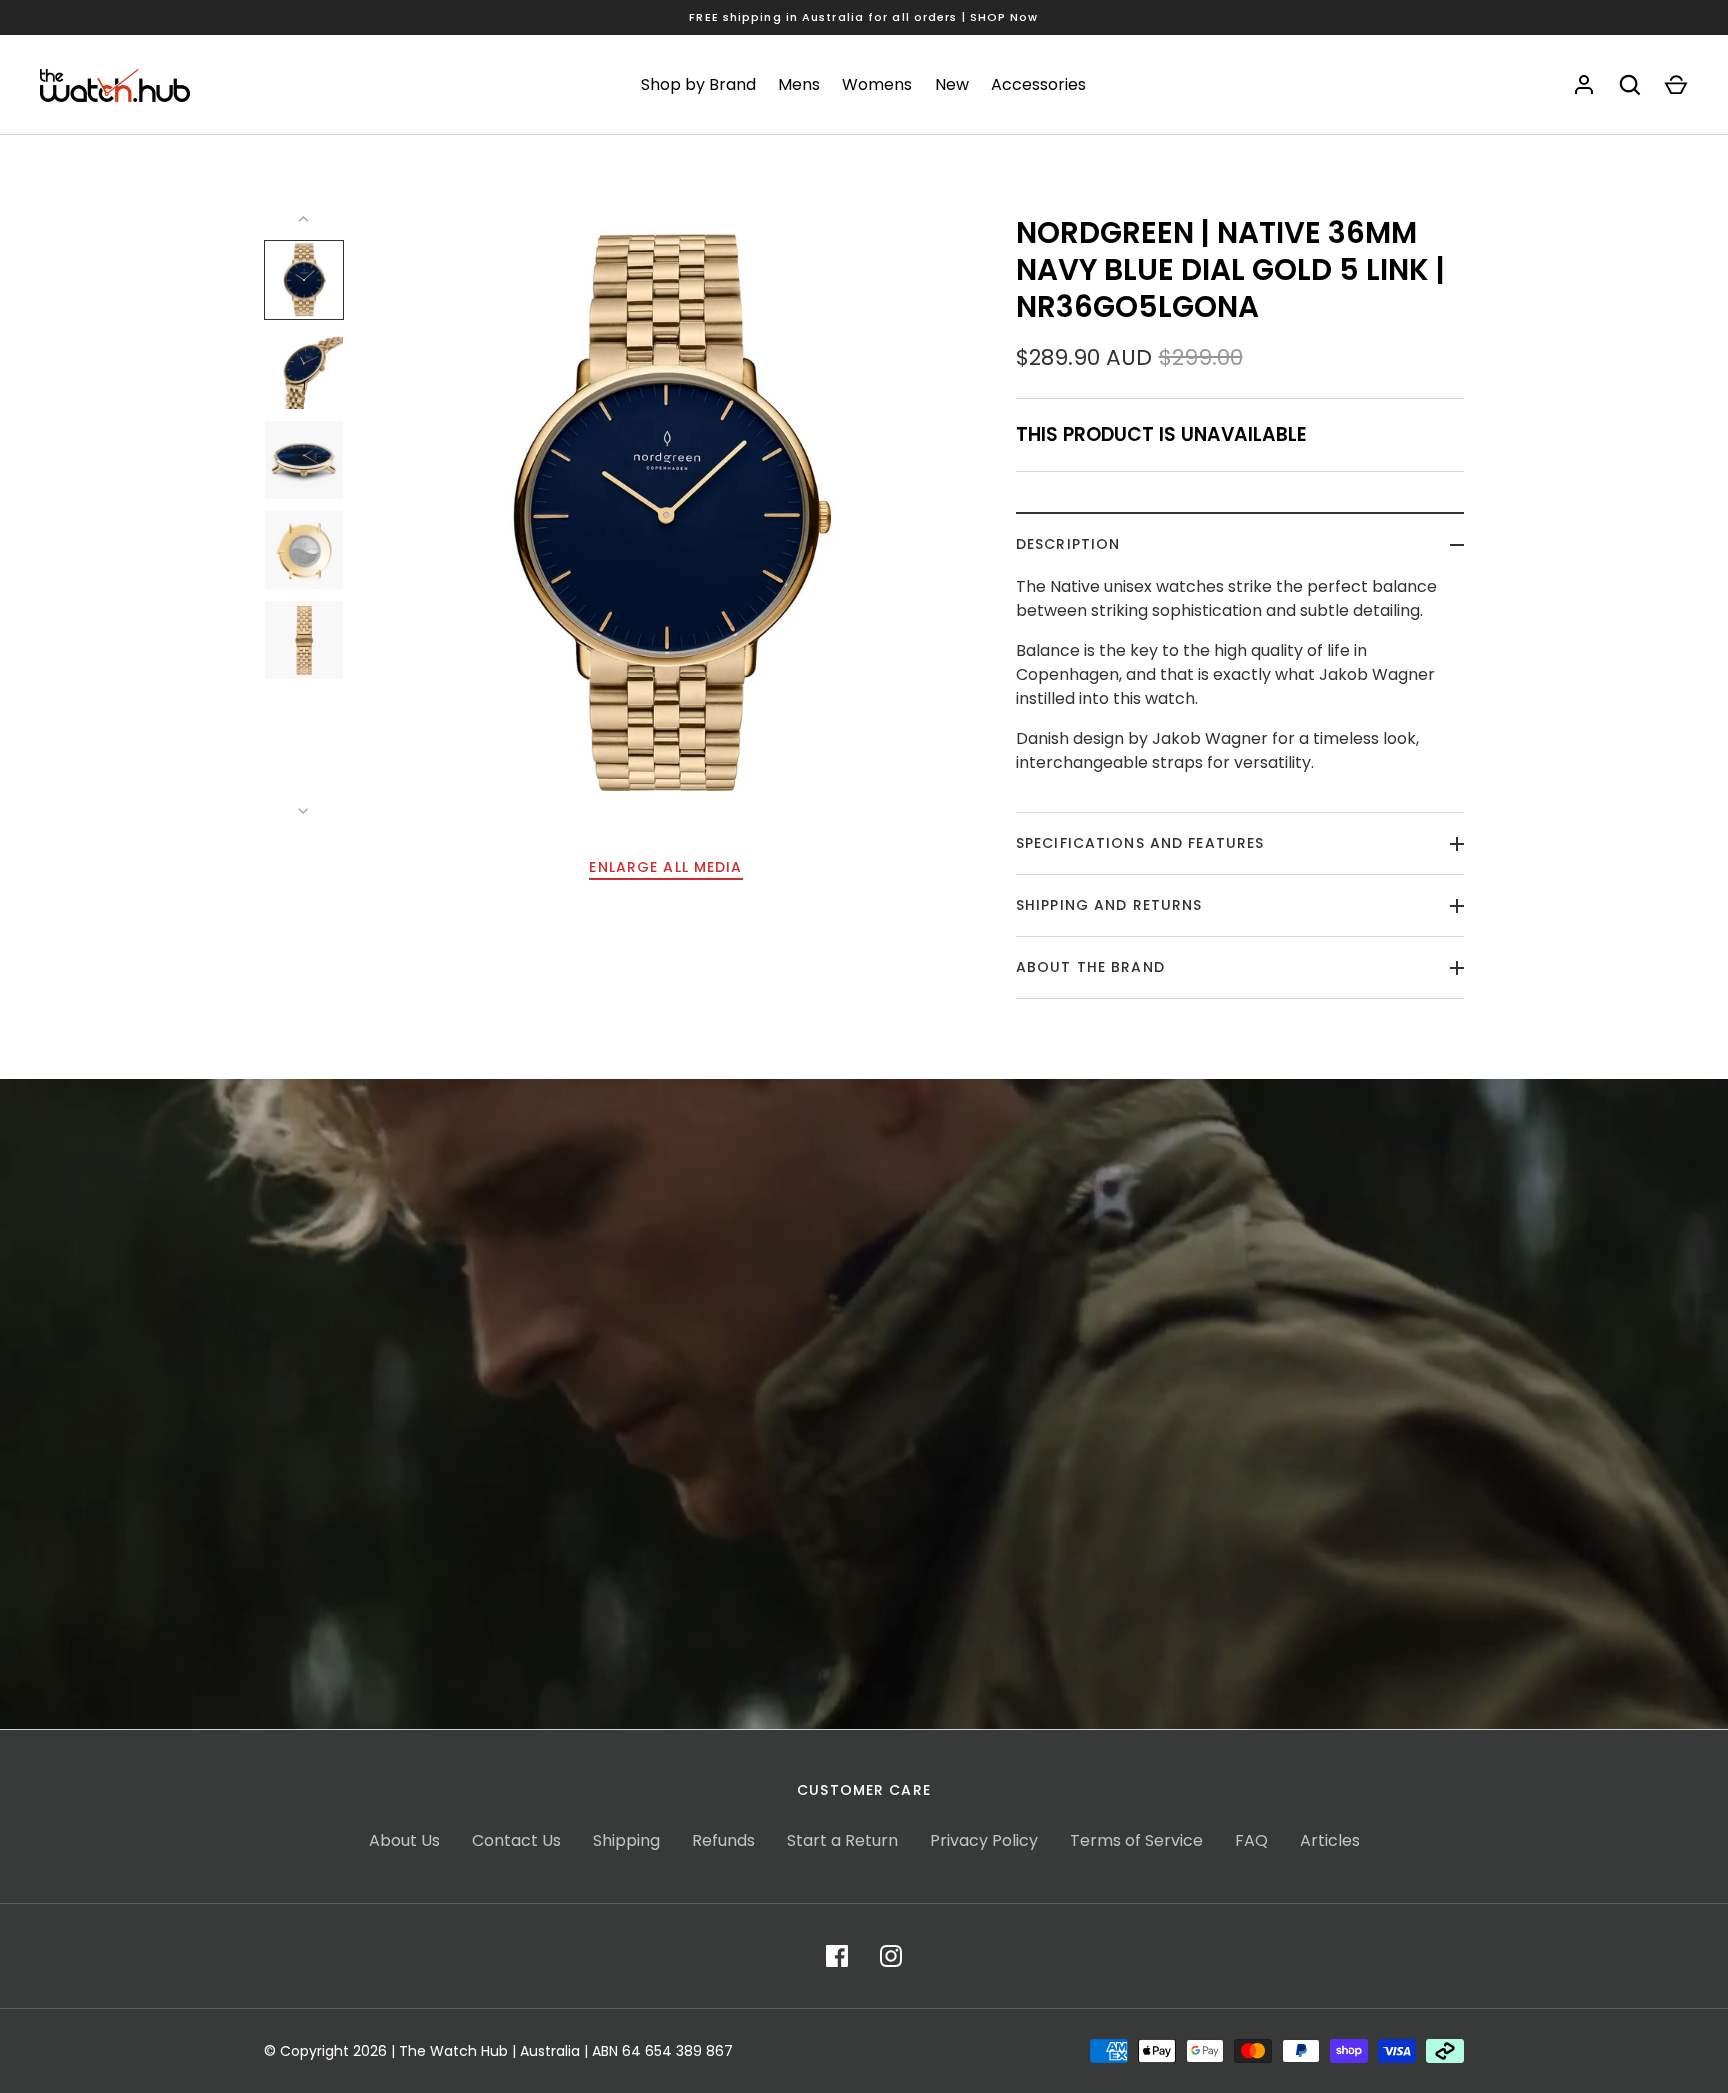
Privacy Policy (984, 1840)
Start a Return (842, 1840)
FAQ (1251, 1840)
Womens (877, 84)
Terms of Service (1136, 1840)
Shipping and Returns (1109, 905)
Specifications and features (1140, 843)
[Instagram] (891, 1956)
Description (1068, 544)
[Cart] (1676, 85)
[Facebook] (837, 1956)
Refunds (723, 1840)
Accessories (1038, 84)
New (952, 84)
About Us (404, 1840)
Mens (799, 84)
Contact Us (516, 1840)
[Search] (1630, 85)
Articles (1330, 1840)
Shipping (626, 1840)
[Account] (1584, 85)
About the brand (1090, 967)
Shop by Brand (698, 84)
